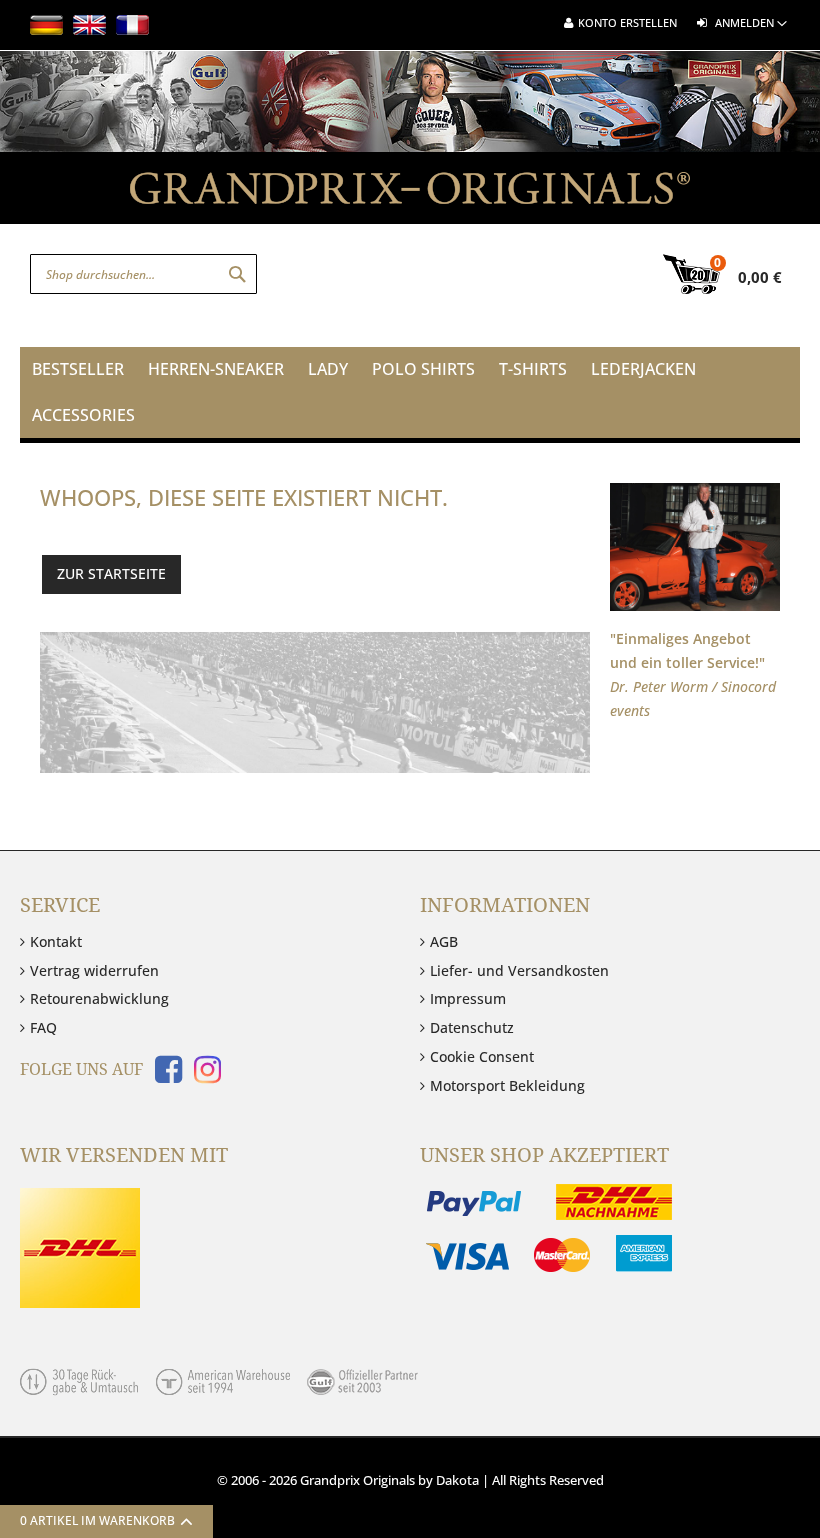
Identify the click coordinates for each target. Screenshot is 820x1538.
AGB (444, 941)
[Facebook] (164, 1075)
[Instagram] (203, 1075)
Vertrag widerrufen (94, 970)
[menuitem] (78, 370)
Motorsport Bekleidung (507, 1085)
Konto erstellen (627, 23)
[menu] (410, 392)
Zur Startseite (111, 573)
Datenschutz (472, 1027)
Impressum (468, 998)
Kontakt (56, 941)
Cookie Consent (482, 1056)
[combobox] (143, 274)
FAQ (43, 1027)
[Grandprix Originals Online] (410, 198)
